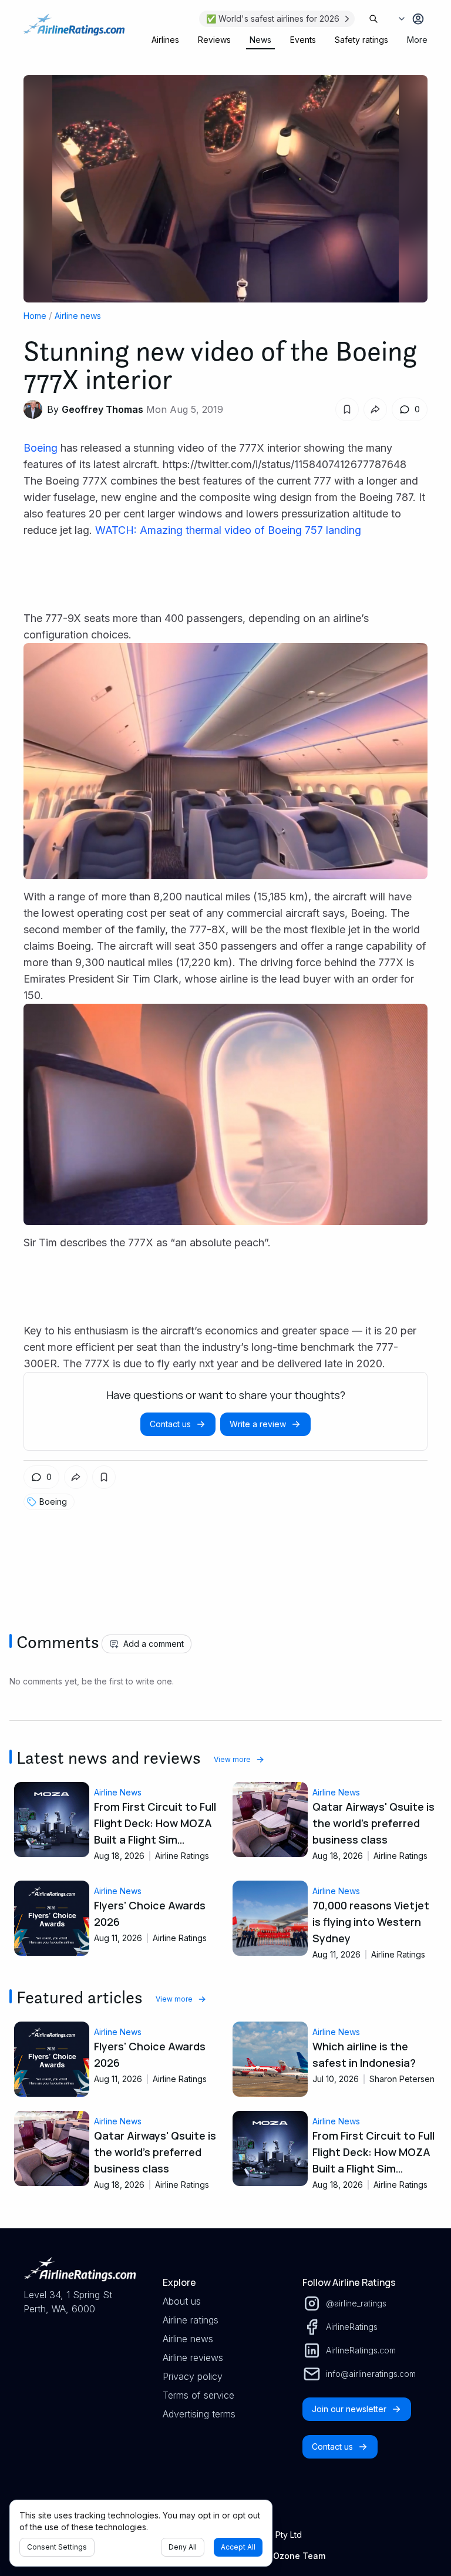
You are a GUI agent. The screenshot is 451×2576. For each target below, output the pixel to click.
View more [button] (232, 1759)
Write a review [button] (258, 1424)
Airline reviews (193, 2358)
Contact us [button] (170, 1424)
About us (182, 2301)
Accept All (238, 2547)
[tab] (165, 40)
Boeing (41, 448)
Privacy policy (193, 2376)
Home (35, 316)
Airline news (78, 316)
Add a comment (154, 1644)
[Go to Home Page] (74, 31)
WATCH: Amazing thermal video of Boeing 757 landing (228, 530)
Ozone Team (299, 2556)
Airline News (118, 1792)
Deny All (183, 2547)
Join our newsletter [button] (349, 2409)
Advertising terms (199, 2414)
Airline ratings (191, 2320)
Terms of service (198, 2395)
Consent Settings (57, 2547)
